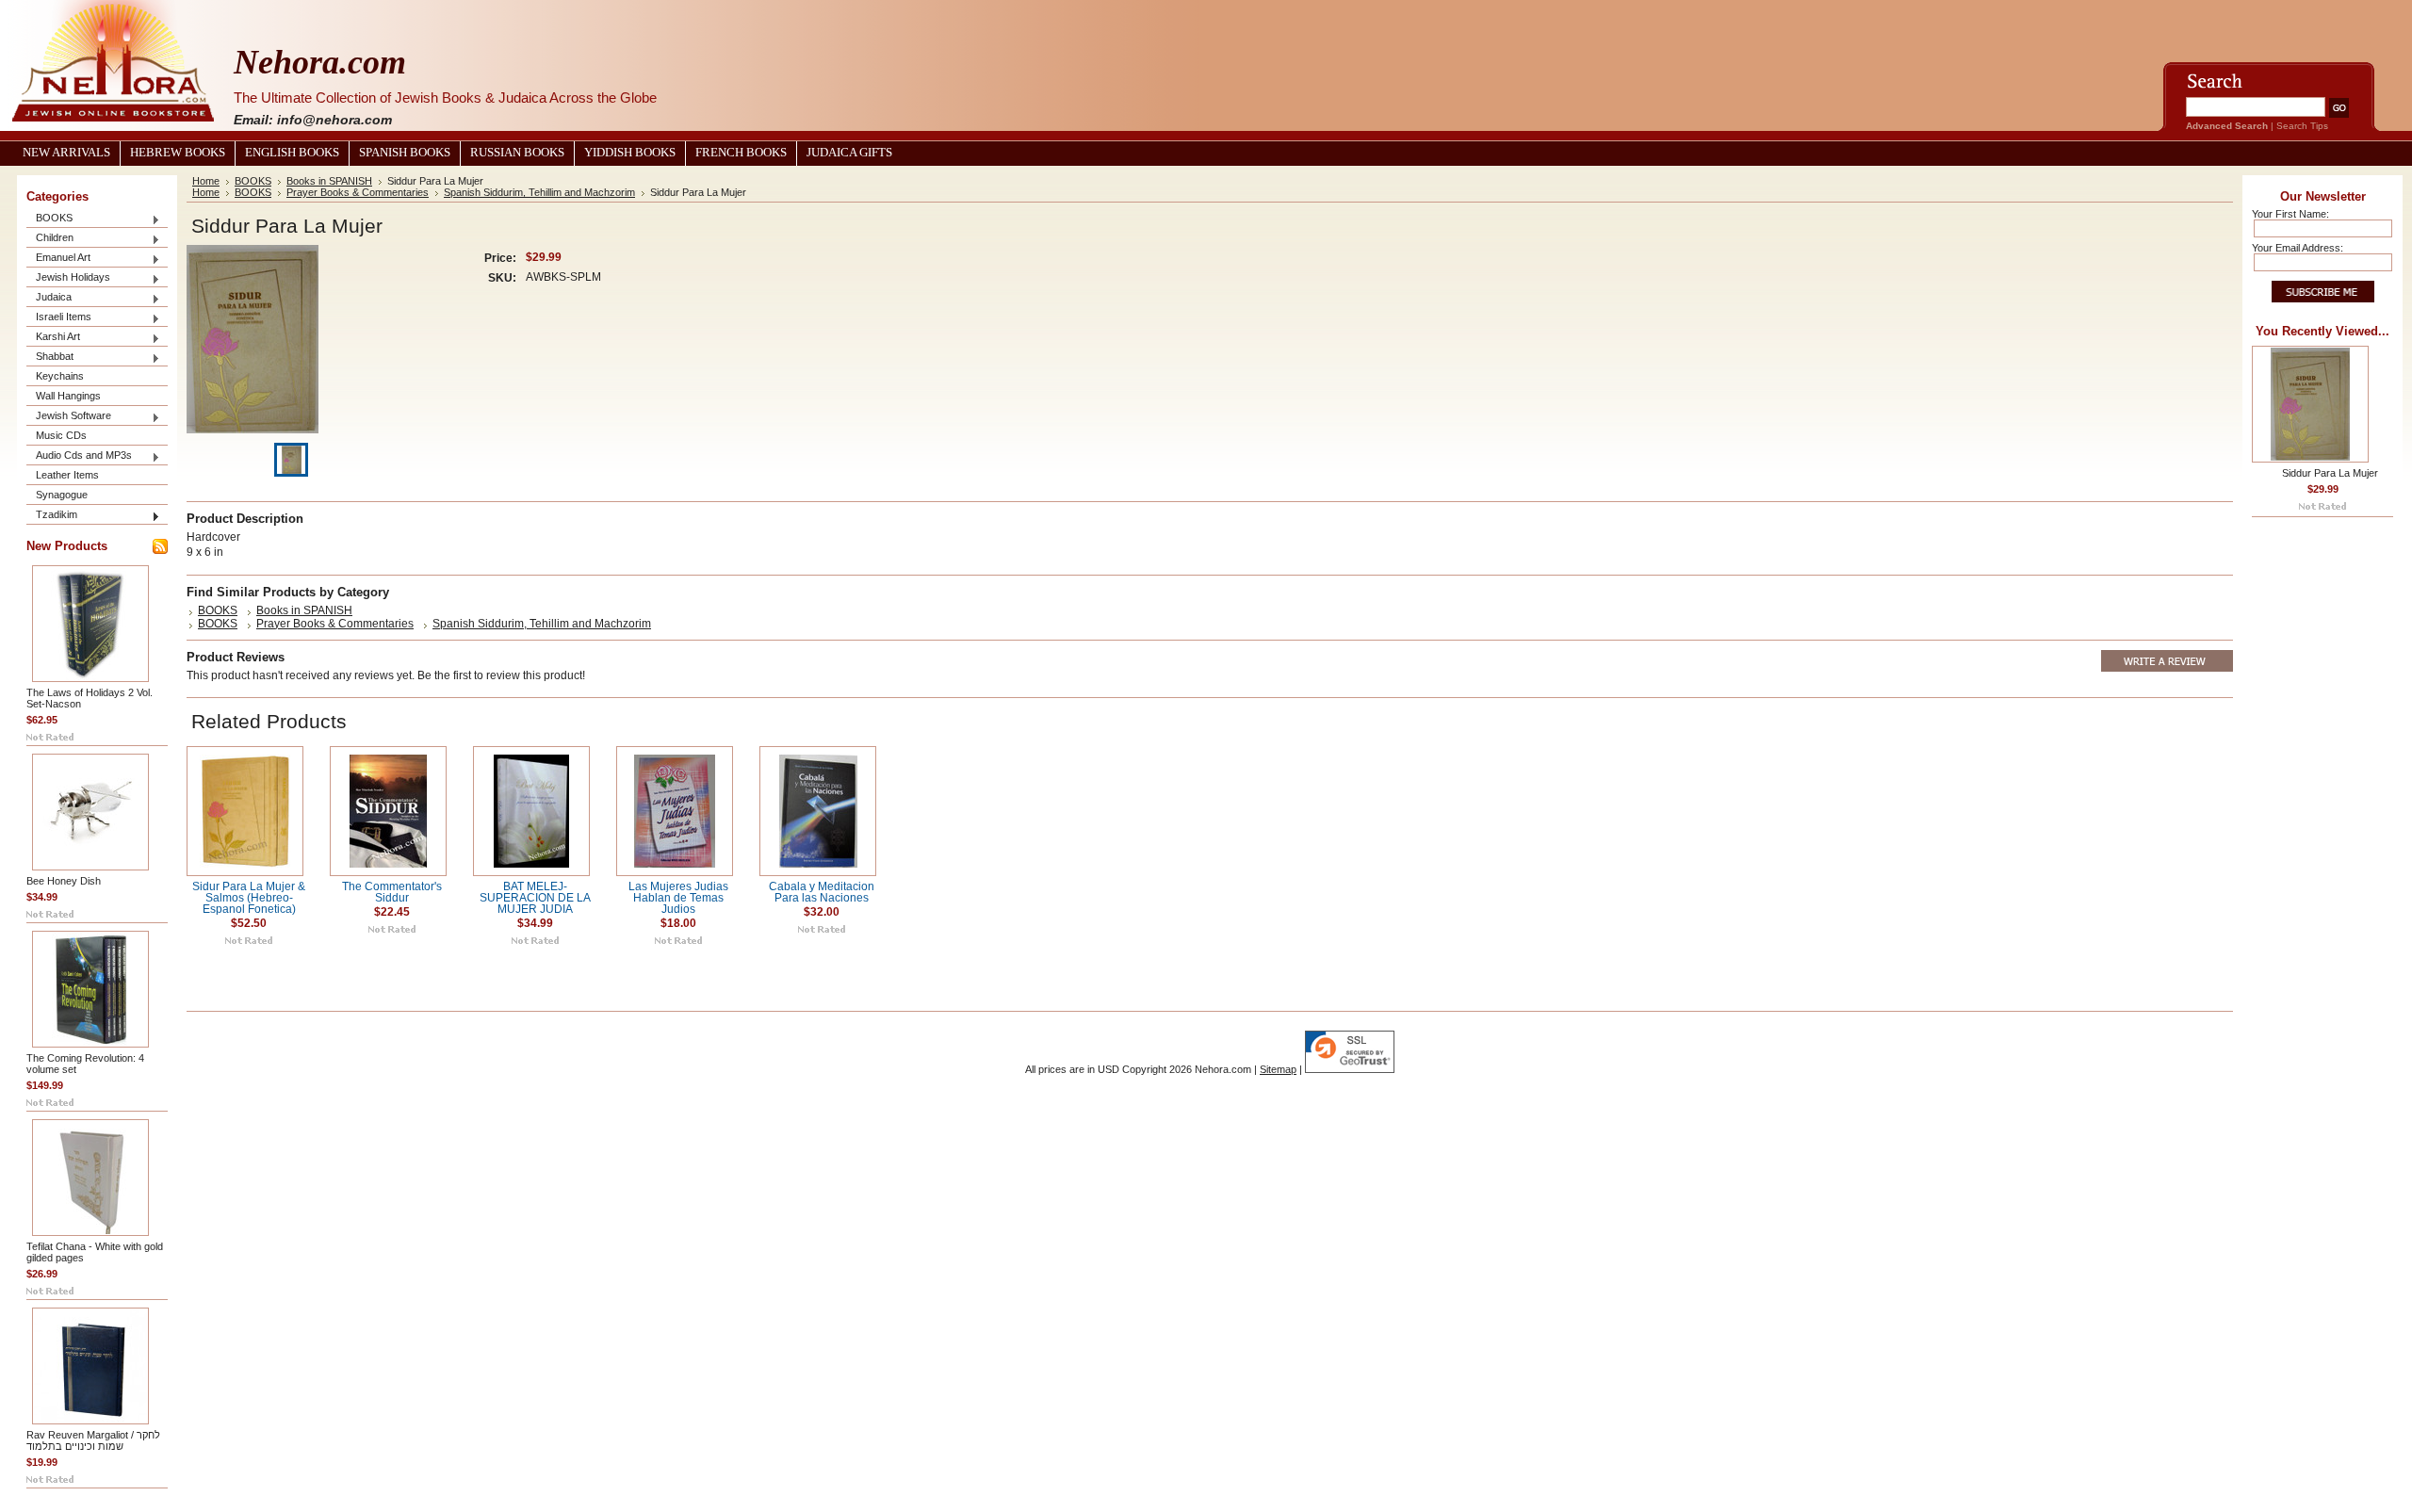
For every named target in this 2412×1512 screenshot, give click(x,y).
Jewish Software (69, 417)
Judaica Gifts (849, 153)
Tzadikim (52, 516)
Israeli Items (59, 318)
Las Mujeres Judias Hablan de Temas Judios (678, 898)
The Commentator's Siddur (392, 892)
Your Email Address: (2298, 248)
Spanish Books (405, 153)
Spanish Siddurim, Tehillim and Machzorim (539, 192)
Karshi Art (53, 338)
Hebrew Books (178, 153)
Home (206, 181)
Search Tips (2302, 126)
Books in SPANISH (329, 181)
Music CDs (61, 435)
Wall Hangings (68, 396)
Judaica (49, 298)
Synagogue (62, 495)
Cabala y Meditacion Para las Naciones (822, 892)
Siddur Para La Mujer (2330, 473)
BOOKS (49, 219)
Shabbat (50, 358)
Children (50, 239)
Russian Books (517, 153)
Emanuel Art (58, 259)
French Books (741, 153)
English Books (292, 153)
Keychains (60, 376)
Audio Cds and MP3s (79, 456)
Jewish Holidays (68, 278)
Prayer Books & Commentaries (358, 192)
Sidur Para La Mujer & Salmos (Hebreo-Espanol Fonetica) (249, 898)
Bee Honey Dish (64, 881)
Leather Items (67, 475)
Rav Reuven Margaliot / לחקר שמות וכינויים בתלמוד (93, 1440)
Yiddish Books (630, 153)
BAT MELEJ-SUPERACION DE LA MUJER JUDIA (535, 898)
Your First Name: (2290, 214)
